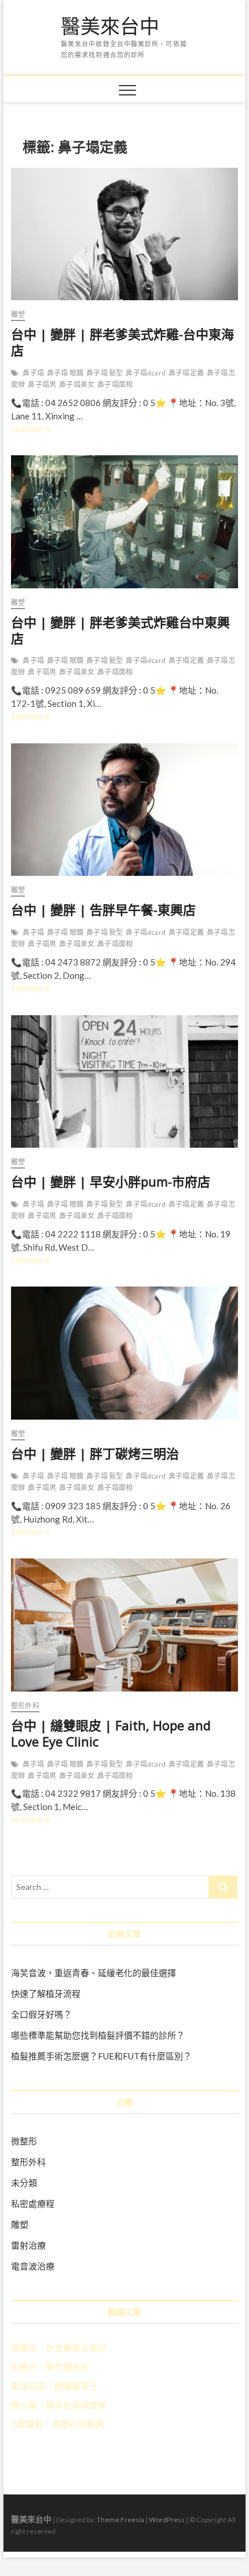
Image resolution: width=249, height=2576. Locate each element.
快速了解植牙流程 (46, 1993)
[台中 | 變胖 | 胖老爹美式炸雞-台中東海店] (124, 234)
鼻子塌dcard (146, 373)
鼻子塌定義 (186, 373)
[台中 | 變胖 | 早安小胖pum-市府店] (124, 1082)
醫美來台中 (110, 27)
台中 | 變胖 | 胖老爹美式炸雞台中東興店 (120, 630)
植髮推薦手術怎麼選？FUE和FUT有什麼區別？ (101, 2056)
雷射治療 (28, 2245)
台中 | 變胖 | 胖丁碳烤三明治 (95, 1453)
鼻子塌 (33, 373)
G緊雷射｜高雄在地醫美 (58, 2424)
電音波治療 (33, 2266)
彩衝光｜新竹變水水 (50, 2367)
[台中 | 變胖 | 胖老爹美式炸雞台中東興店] (124, 522)
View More (31, 429)
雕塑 (18, 314)
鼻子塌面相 (115, 384)
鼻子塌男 (42, 384)
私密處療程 (33, 2203)
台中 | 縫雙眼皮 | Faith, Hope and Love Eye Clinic (111, 1733)
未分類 (24, 2183)
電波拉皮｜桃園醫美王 (54, 2386)
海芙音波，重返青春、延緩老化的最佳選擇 (94, 1973)
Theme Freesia (120, 2520)
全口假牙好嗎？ (41, 2014)
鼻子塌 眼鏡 (65, 373)
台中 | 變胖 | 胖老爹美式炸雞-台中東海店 (122, 342)
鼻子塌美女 (77, 384)
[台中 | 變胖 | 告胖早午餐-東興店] (124, 810)
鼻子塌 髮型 (105, 373)
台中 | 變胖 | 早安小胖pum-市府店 (111, 1181)
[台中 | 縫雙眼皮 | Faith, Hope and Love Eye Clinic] (124, 1625)
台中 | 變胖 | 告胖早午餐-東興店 (103, 909)
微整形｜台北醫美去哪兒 (59, 2347)
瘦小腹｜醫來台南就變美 (59, 2405)
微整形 (24, 2141)
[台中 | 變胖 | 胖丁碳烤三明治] (124, 1353)
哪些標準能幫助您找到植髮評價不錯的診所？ (98, 2035)
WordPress (167, 2520)
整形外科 (25, 1706)
